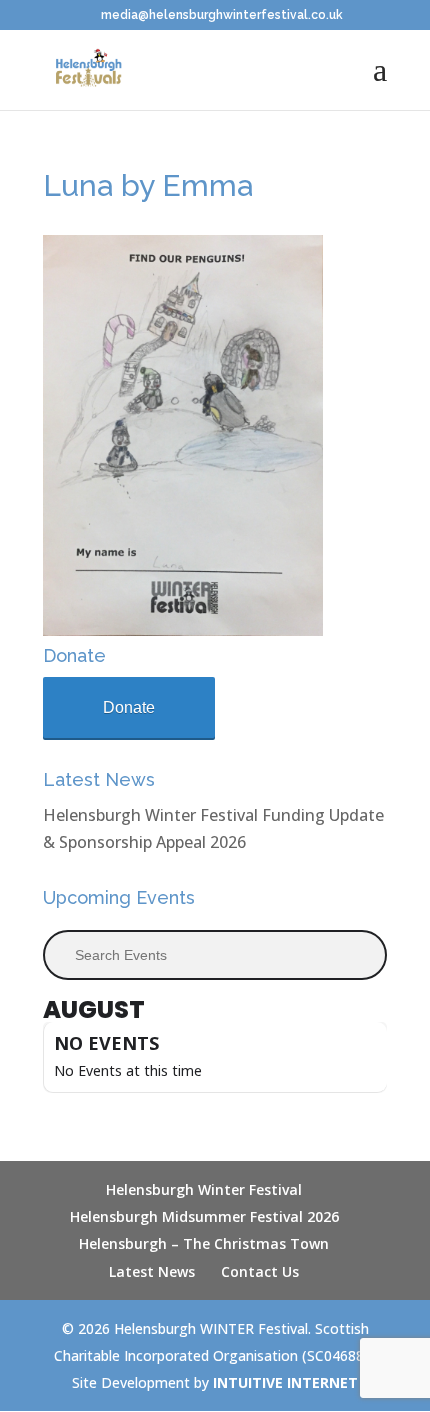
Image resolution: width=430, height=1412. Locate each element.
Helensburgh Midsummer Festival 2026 (204, 1216)
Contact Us (260, 1271)
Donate (129, 707)
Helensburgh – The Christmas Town (204, 1243)
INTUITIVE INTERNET (285, 1382)
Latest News (152, 1271)
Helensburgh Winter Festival (204, 1189)
